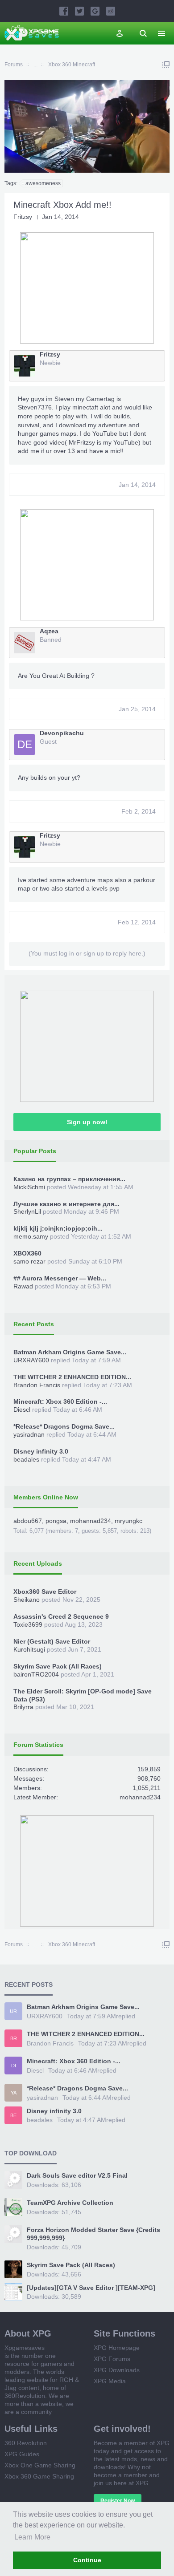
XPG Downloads (117, 2370)
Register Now (118, 2501)
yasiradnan (29, 1434)
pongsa (56, 1521)
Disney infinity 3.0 (41, 1451)
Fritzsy (23, 217)
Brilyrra (23, 1707)
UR (13, 2011)
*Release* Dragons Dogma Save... (64, 1426)
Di (14, 2066)
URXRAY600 (31, 1360)
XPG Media (110, 2381)
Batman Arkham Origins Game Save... (70, 1352)
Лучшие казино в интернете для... (66, 1204)
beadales (26, 1459)
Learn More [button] (32, 2537)
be (13, 2115)
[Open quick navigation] (166, 65)
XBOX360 (27, 1253)
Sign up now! (87, 1122)
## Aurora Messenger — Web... (60, 1278)
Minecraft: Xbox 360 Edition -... (60, 1401)
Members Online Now (46, 1497)
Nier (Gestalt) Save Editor (52, 1641)
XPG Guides (22, 2454)
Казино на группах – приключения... (69, 1179)
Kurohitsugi (29, 1649)
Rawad (23, 1286)
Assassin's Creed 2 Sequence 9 (61, 1616)
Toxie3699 (28, 1624)
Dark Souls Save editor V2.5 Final (77, 2175)
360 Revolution (26, 2443)
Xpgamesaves (25, 2348)
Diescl (22, 1410)
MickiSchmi (29, 1187)
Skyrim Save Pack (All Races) (58, 1666)
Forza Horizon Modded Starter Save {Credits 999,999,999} (93, 2234)
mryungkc (128, 1521)
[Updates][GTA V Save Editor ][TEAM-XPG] (91, 2288)
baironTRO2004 (36, 1674)
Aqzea (49, 631)
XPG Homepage (117, 2348)
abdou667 (28, 1521)
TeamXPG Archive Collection (70, 2203)
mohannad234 (91, 1521)
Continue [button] (87, 2560)
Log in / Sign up (120, 33)
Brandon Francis (37, 1385)
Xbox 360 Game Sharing (39, 2476)
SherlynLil (27, 1211)
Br (14, 2038)
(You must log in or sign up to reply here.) (87, 953)
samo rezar (29, 1261)
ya (14, 2093)
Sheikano (27, 1600)
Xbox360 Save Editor (45, 1592)
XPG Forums (112, 2359)
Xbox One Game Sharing (40, 2465)
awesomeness (43, 183)
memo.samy (31, 1236)
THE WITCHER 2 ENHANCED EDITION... (72, 1377)
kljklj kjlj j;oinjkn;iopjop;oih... (58, 1228)
